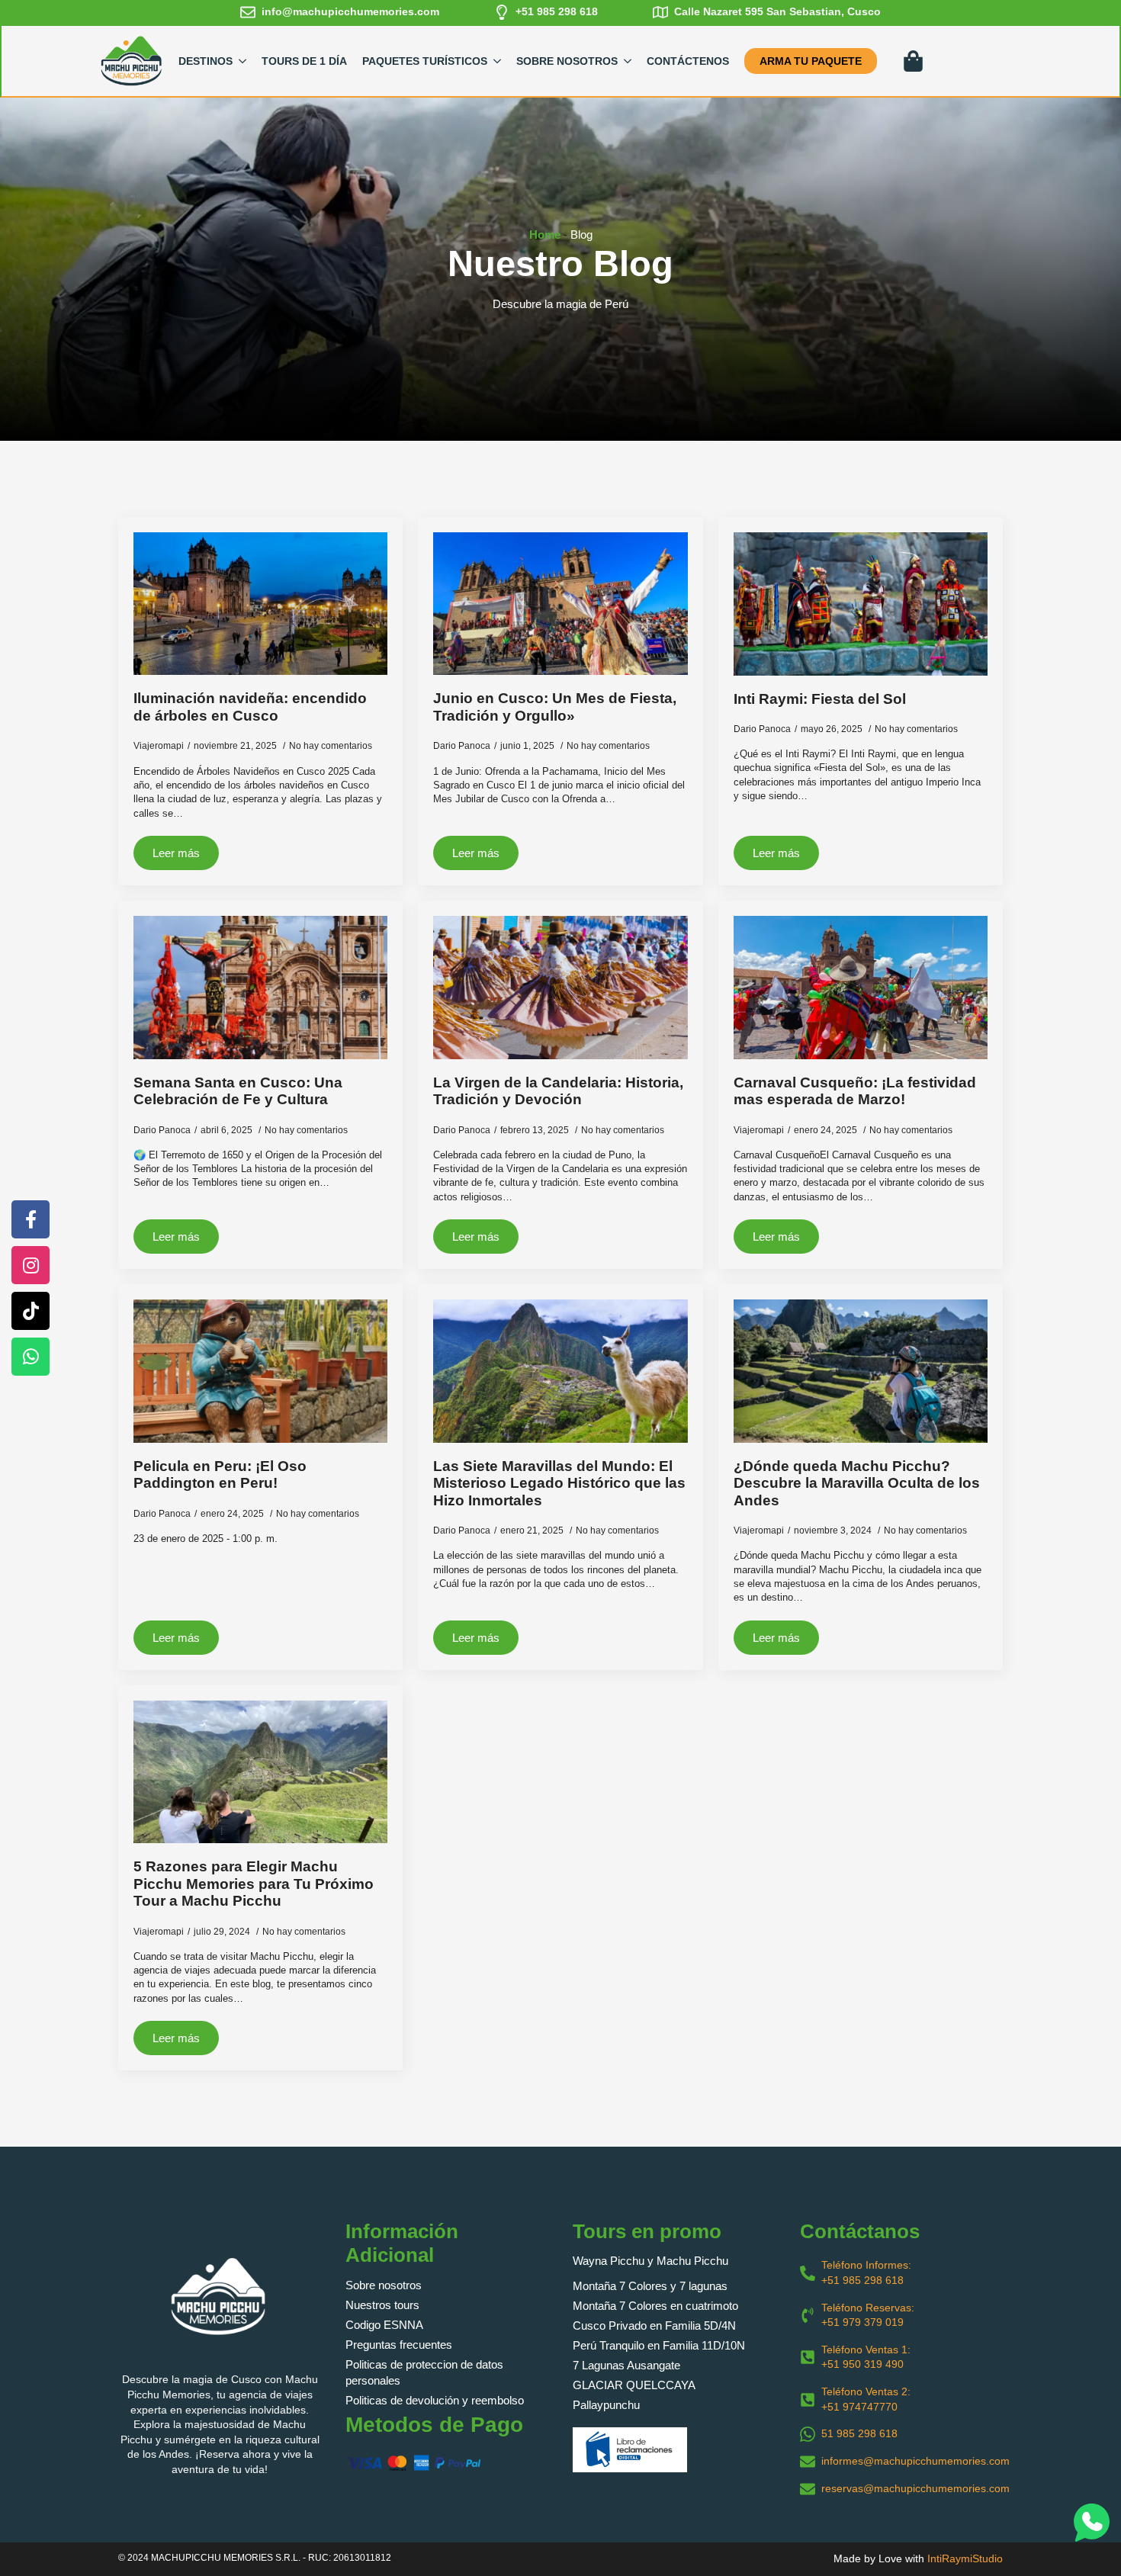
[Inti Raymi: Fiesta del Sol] (861, 604)
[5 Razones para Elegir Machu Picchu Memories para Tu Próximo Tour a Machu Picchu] (260, 1772)
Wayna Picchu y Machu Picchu (650, 2261)
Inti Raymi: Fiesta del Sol (820, 699)
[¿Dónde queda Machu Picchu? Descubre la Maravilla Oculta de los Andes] (861, 1371)
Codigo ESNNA (384, 2325)
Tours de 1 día (304, 61)
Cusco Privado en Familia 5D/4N (654, 2325)
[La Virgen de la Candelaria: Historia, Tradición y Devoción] (560, 987)
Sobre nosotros (384, 2285)
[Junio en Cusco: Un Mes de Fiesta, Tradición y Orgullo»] (560, 604)
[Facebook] (31, 1219)
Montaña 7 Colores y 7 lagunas (650, 2286)
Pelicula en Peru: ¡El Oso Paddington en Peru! (220, 1475)
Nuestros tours (382, 2305)
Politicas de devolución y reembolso (435, 2400)
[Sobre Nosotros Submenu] (628, 61)
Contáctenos (688, 61)
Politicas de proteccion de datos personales (424, 2372)
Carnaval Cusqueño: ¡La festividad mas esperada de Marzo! (855, 1091)
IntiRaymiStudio (965, 2558)
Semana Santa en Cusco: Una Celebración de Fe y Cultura (238, 1091)
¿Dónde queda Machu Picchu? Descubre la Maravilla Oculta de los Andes (857, 1483)
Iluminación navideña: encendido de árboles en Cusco (250, 707)
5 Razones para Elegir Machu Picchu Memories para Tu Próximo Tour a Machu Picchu (254, 1884)
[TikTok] (31, 1311)
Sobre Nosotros (567, 61)
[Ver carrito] (914, 61)
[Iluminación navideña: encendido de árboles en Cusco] (260, 604)
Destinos (206, 61)
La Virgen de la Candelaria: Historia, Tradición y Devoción (558, 1091)
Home (545, 234)
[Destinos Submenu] (243, 61)
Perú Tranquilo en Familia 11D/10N (659, 2345)
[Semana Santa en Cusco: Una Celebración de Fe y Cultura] (260, 987)
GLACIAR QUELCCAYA (634, 2385)
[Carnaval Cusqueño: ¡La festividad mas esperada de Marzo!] (861, 988)
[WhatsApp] (31, 1357)
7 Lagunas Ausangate (626, 2365)
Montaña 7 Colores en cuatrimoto (655, 2306)
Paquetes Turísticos (425, 61)
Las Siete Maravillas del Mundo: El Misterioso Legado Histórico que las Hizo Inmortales (559, 1483)
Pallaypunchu (606, 2405)
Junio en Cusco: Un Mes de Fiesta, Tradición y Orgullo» (555, 707)
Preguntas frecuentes (399, 2345)
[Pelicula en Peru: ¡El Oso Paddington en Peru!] (260, 1371)
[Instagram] (31, 1265)
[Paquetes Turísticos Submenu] (498, 61)
